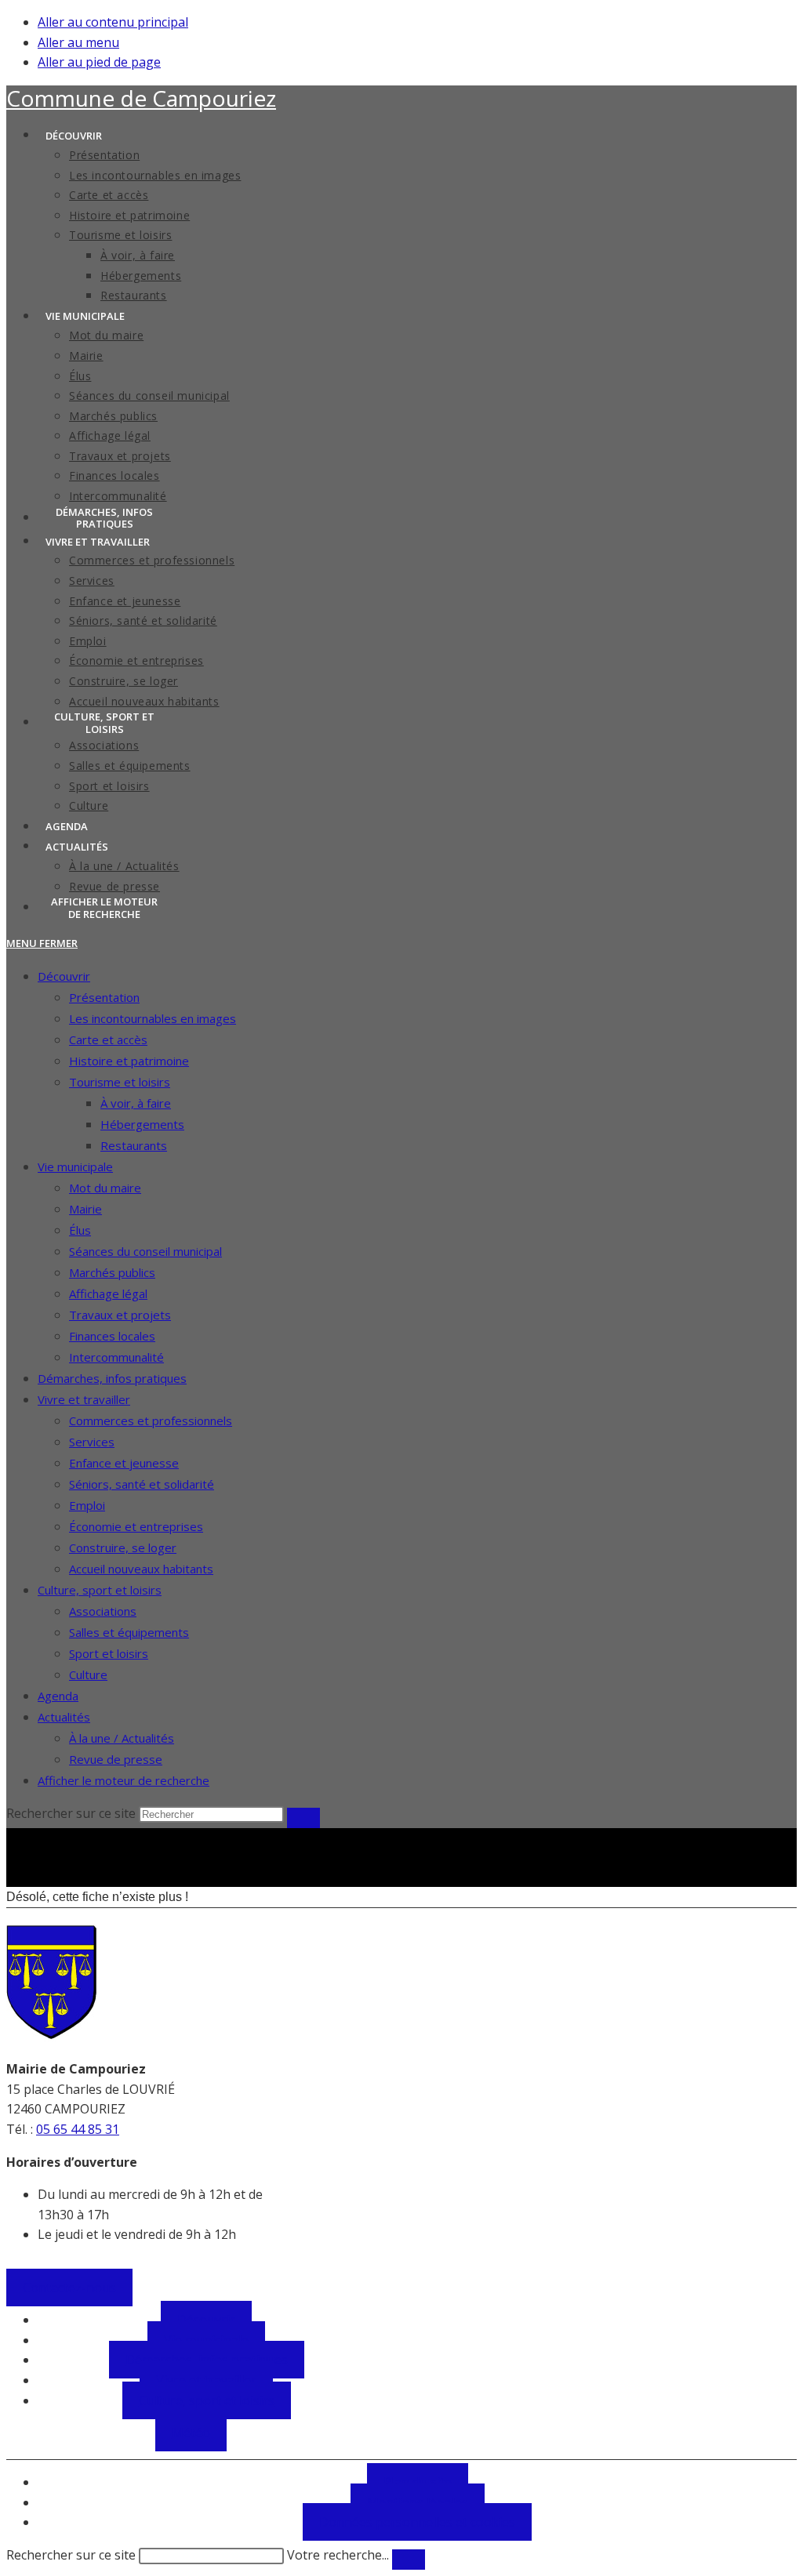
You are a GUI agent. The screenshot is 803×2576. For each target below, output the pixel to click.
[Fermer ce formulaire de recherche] (409, 2560)
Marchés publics (112, 1272)
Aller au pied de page (99, 62)
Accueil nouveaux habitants (141, 1569)
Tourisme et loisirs (120, 1082)
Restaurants (134, 1145)
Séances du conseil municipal (145, 1251)
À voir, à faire (136, 1103)
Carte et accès (108, 1039)
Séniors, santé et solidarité (142, 1484)
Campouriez (141, 98)
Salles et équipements (129, 1632)
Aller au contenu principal (113, 22)
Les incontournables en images (153, 1018)
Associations (103, 1611)
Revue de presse (116, 1759)
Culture (88, 1674)
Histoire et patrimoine (129, 1061)
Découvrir (64, 976)
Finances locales (112, 1336)
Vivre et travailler (84, 1399)
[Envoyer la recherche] (303, 1818)
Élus (80, 1230)
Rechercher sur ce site (71, 2555)
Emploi (87, 1505)
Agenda (58, 1696)
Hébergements (142, 1124)
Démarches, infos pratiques (112, 1378)
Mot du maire (105, 1188)
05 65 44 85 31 (78, 2129)
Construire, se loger (123, 1547)
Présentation (104, 997)
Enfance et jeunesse (124, 1463)
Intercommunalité (116, 1357)
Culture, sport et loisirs (100, 1590)
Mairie (85, 1209)
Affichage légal (108, 1293)
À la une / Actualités (122, 1738)
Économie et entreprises (136, 1526)
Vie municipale (75, 1166)
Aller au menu (78, 42)
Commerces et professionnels (151, 1420)
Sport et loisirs (109, 1653)
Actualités (64, 1717)
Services (92, 1442)
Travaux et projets (120, 1315)
